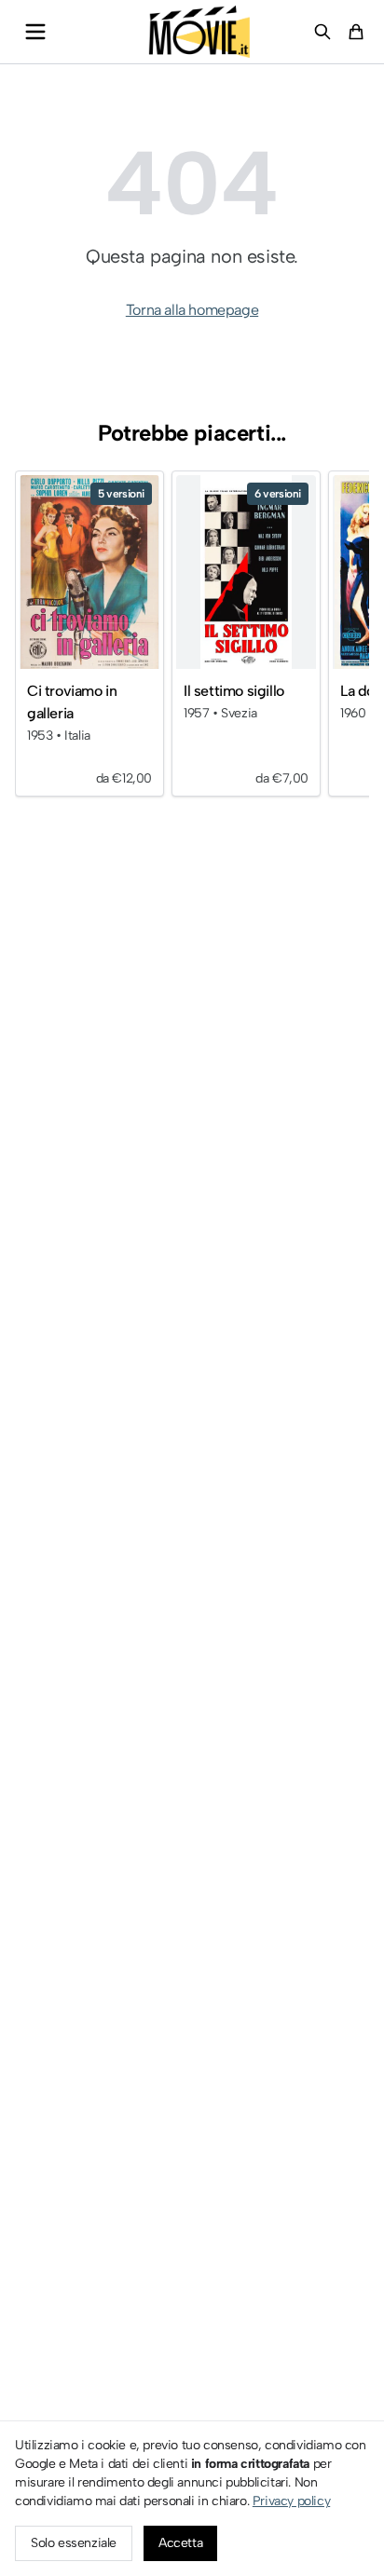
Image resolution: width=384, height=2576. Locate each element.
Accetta (180, 2543)
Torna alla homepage (192, 310)
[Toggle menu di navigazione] (35, 32)
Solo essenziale (74, 2543)
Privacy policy (291, 2501)
